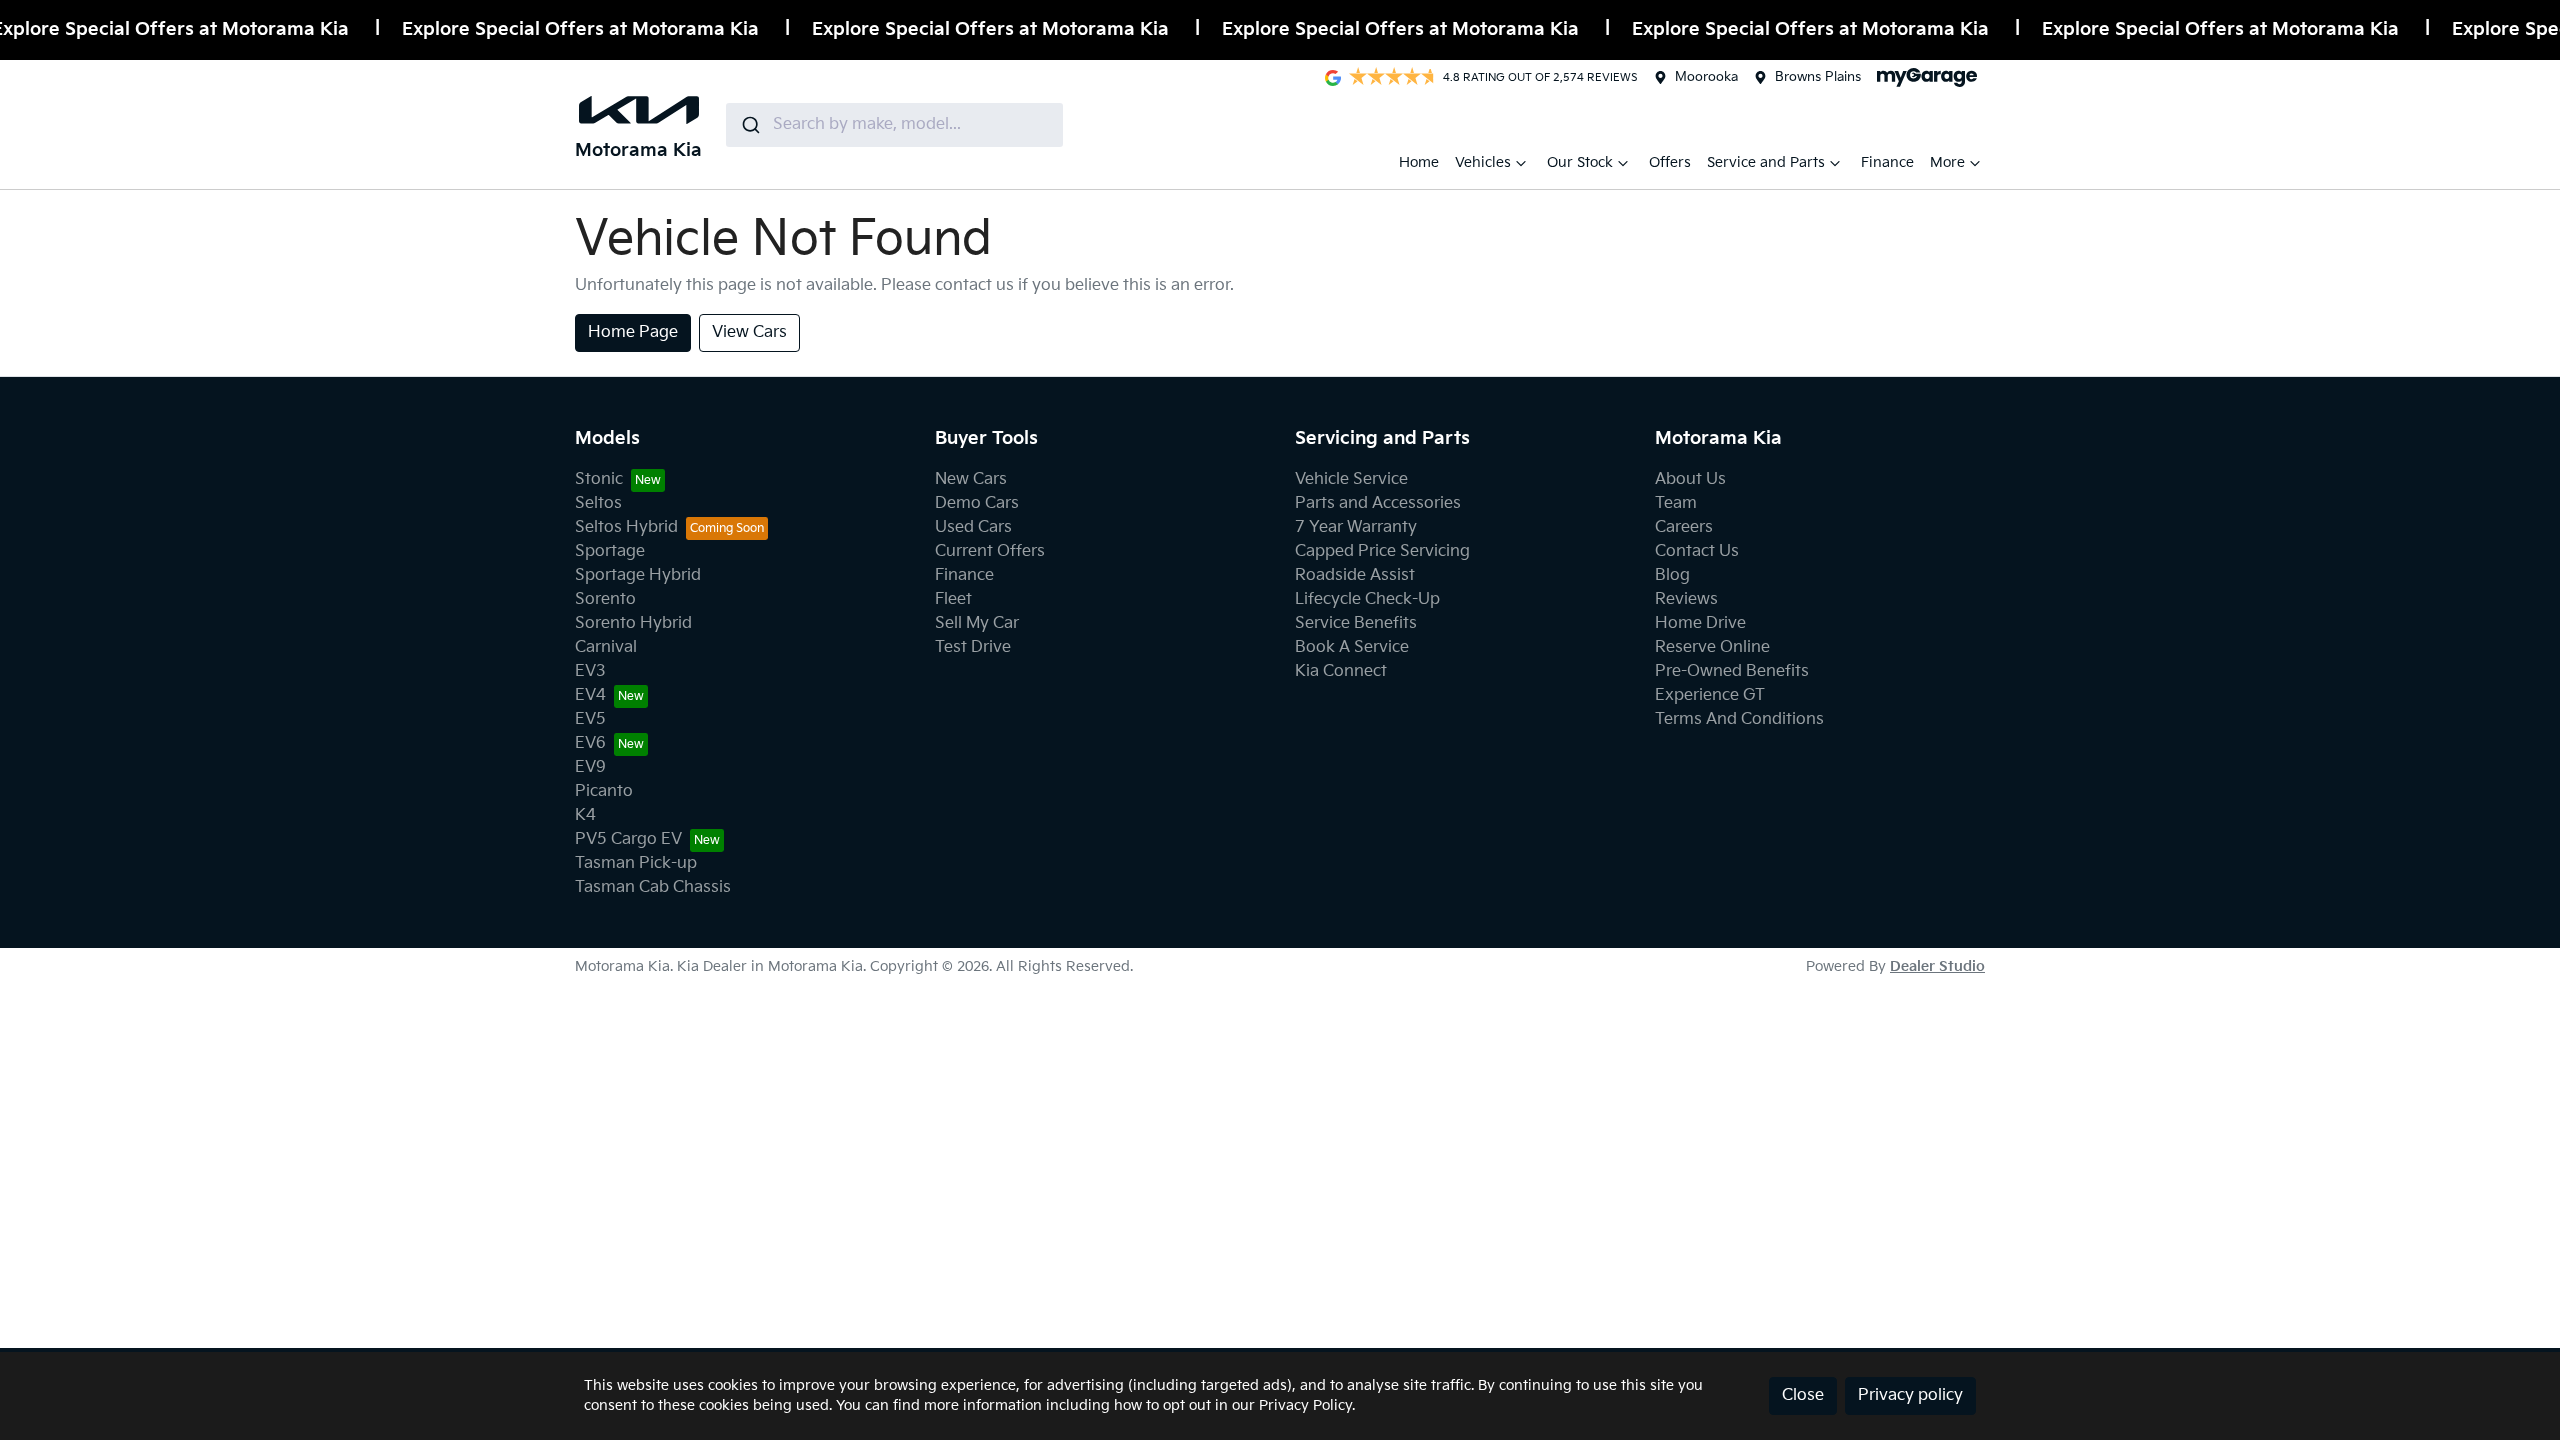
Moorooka (1706, 77)
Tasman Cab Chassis (653, 887)
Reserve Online (1712, 647)
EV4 (590, 695)
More (1947, 162)
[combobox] (894, 125)
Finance (1887, 162)
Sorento (605, 599)
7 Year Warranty (1356, 527)
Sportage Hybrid (638, 575)
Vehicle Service (1351, 479)
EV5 (590, 719)
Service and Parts (1766, 162)
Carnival (606, 647)
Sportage (610, 551)
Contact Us (1697, 551)
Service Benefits (1356, 623)
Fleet (953, 599)
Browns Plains (1818, 77)
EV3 (590, 671)
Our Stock (1580, 162)
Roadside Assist (1355, 575)
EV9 (590, 767)
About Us (1690, 479)
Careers (1684, 527)
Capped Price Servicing (1382, 551)
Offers (1670, 162)
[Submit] (749, 125)
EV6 (590, 743)
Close (1803, 1395)
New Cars (971, 479)
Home (1419, 162)
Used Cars (973, 527)
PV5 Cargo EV (628, 839)
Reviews (1686, 599)
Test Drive (973, 647)
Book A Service (1352, 647)
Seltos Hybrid (626, 527)
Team (1676, 503)
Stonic (599, 479)
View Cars (749, 332)
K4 (585, 815)
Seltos (598, 503)
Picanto (604, 791)
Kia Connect (1341, 671)
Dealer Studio (1937, 966)
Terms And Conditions (1739, 719)
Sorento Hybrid (633, 623)
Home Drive (1700, 623)
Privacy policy (1910, 1395)
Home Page (633, 332)
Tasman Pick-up (636, 863)
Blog (1672, 575)
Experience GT (1710, 695)
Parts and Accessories (1378, 503)
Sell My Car (977, 623)
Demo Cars (977, 503)
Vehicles (1483, 162)
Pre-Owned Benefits (1732, 671)
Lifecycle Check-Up (1367, 599)
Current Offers (990, 551)
